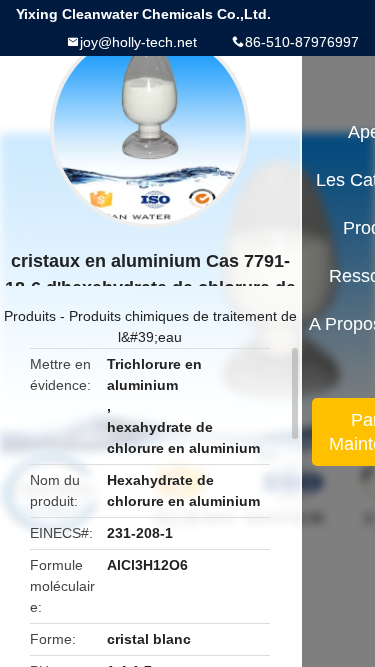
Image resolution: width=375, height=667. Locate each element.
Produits (30, 316)
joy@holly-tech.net (138, 42)
